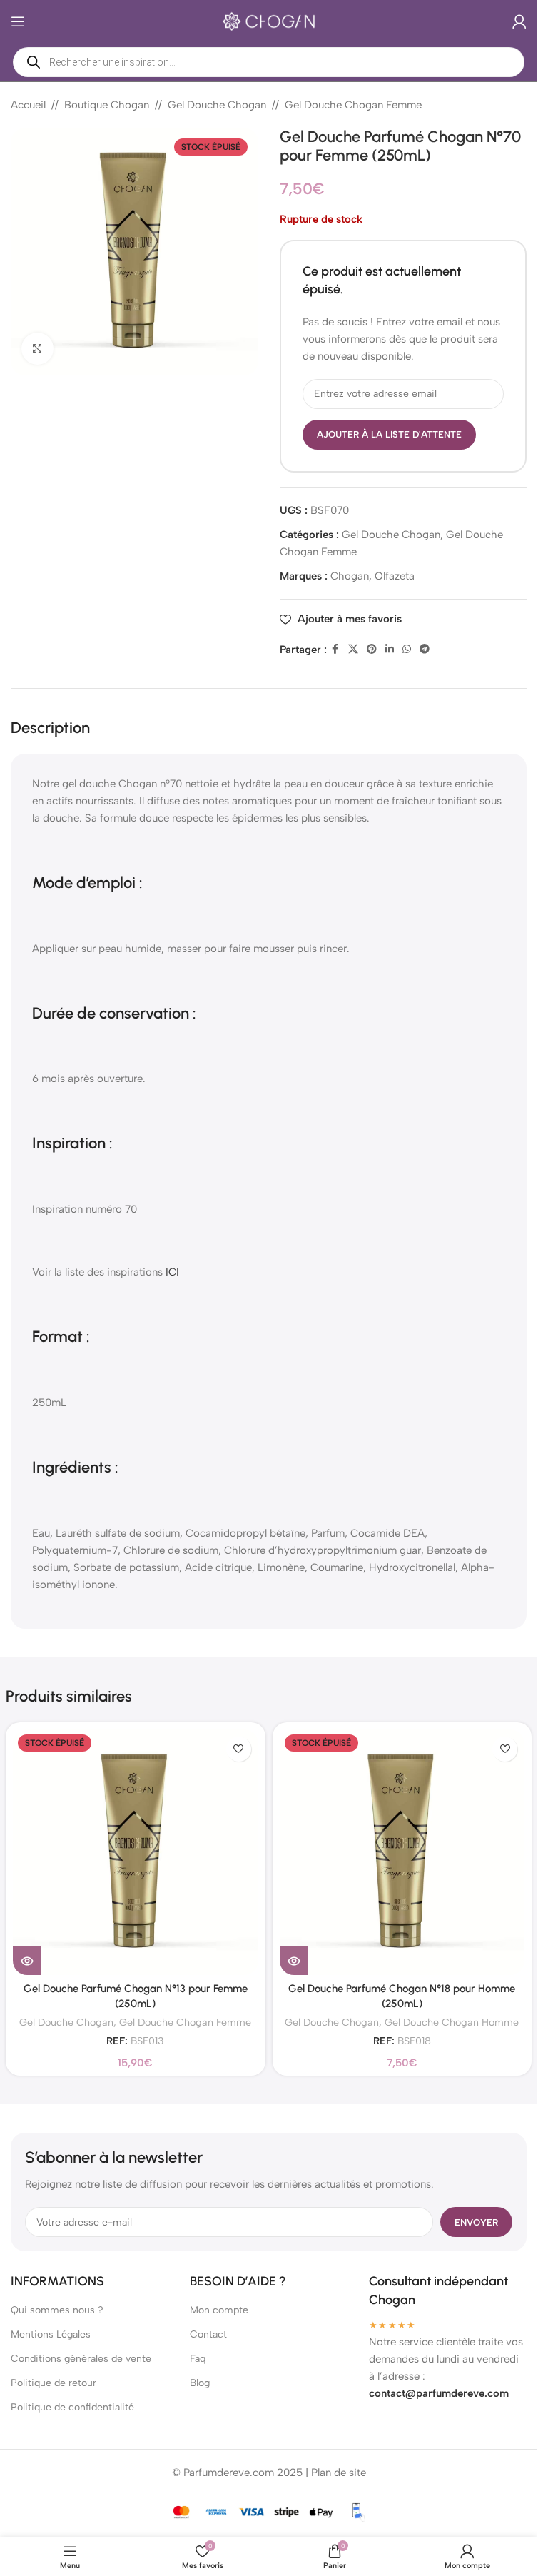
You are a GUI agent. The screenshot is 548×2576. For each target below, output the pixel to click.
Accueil (28, 105)
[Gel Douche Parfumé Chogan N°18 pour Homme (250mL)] (402, 1852)
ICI (172, 1272)
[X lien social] (353, 650)
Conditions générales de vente (81, 2359)
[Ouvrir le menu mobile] (18, 21)
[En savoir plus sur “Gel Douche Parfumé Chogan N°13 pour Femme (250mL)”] (27, 1961)
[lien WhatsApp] (407, 650)
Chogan (350, 576)
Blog (200, 2383)
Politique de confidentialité (72, 2407)
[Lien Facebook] (335, 650)
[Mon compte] (519, 21)
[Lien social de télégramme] (425, 650)
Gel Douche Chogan (217, 105)
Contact (208, 2334)
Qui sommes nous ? (57, 2310)
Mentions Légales (51, 2334)
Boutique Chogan (107, 105)
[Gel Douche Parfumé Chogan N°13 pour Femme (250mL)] (136, 1852)
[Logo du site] (269, 21)
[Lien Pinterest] (372, 650)
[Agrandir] (37, 349)
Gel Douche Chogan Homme (452, 2022)
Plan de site (339, 2473)
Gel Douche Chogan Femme (353, 105)
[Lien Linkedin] (390, 650)
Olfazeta (395, 576)
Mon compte (219, 2310)
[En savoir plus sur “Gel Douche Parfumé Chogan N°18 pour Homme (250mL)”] (294, 1961)
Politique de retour (54, 2383)
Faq (198, 2359)
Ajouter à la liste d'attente (389, 434)
